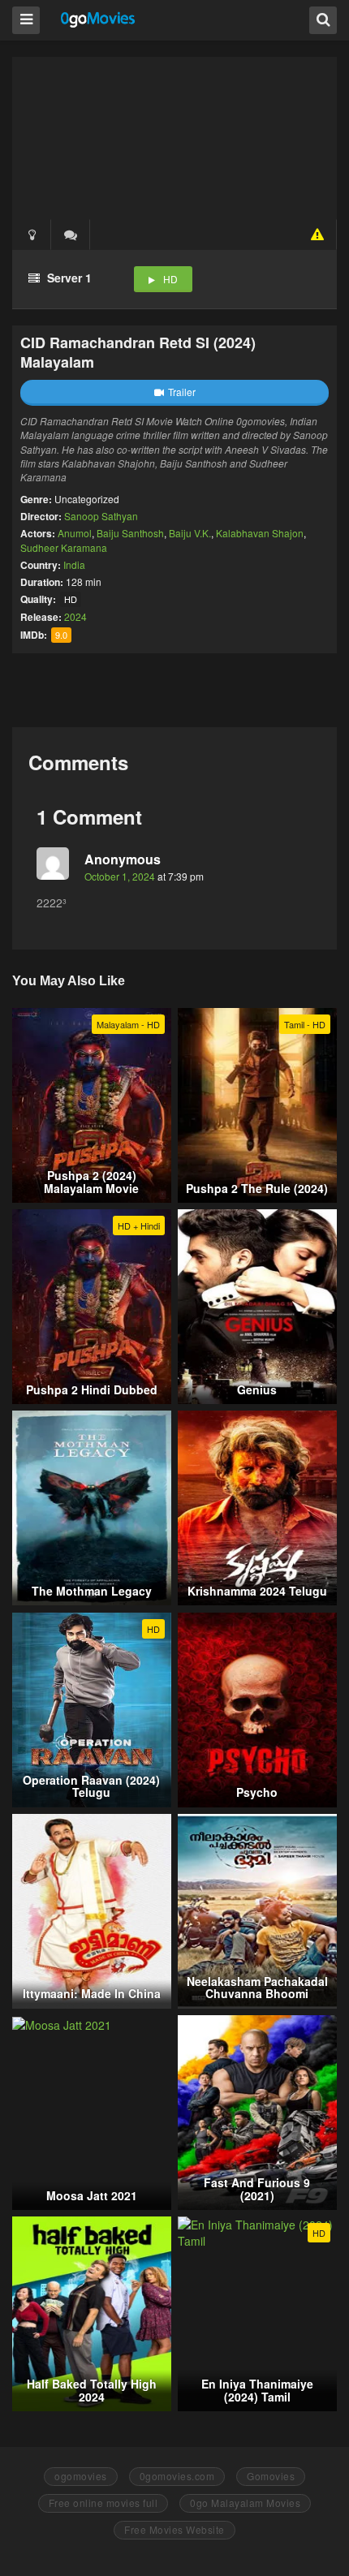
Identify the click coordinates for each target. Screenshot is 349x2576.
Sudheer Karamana (64, 547)
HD (170, 279)
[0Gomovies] (99, 19)
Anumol (75, 533)
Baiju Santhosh (130, 533)
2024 (75, 616)
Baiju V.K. (190, 533)
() (71, 235)
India (74, 564)
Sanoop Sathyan (101, 516)
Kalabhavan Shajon (260, 533)
